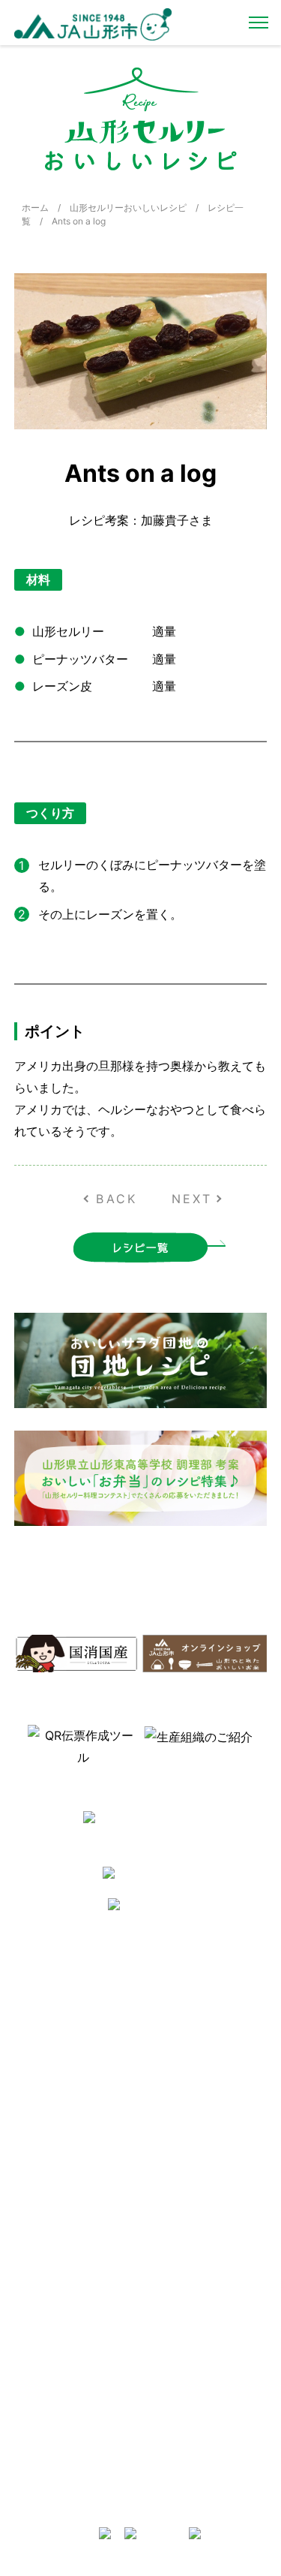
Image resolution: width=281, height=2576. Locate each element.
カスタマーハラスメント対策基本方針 (76, 2104)
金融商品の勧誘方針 (190, 2274)
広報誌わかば (176, 2079)
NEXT (192, 1199)
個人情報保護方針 (58, 2060)
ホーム (35, 208)
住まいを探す (176, 2022)
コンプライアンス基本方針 (76, 2079)
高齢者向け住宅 (181, 2060)
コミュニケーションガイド (76, 2236)
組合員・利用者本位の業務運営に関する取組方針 (203, 2330)
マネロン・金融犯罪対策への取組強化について (76, 2136)
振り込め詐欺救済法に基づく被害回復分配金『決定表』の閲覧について (203, 2429)
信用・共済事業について (199, 2216)
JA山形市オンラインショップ (204, 1997)
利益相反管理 (49, 2041)
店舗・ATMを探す (186, 2197)
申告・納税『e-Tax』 (193, 2459)
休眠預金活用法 (181, 2236)
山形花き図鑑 (49, 2216)
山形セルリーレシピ (190, 1971)
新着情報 (40, 1971)
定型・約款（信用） (62, 2255)
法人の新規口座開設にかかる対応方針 (203, 2392)
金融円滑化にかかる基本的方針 (203, 2299)
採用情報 (40, 1991)
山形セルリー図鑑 (58, 2197)
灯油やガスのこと (185, 2041)
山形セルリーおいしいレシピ (128, 208)
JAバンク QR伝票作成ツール (203, 2485)
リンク (163, 2098)
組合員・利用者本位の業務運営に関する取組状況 (203, 2361)
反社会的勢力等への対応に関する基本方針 (76, 2016)
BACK (117, 1199)
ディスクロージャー (190, 2255)
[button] (14, 1744)
